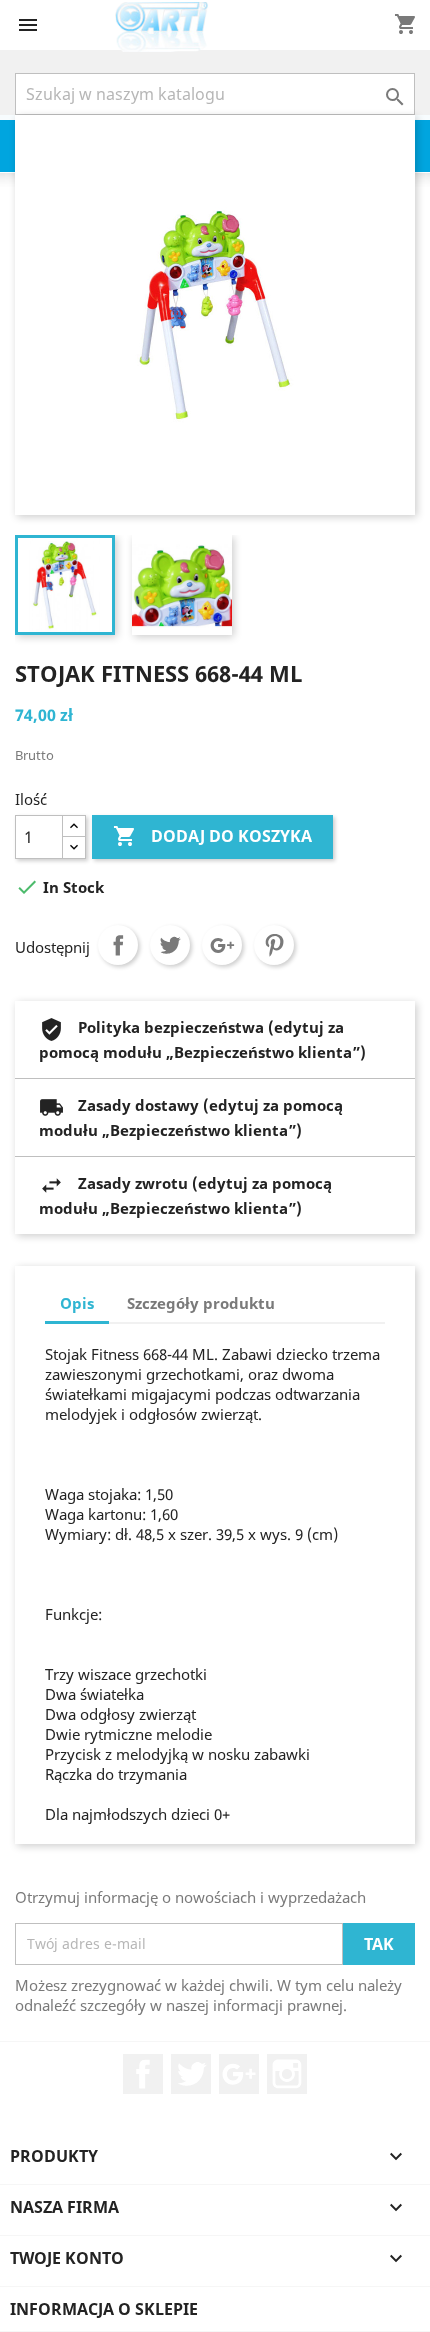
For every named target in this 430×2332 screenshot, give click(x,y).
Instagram (287, 2074)
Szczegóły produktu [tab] (201, 1303)
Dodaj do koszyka (212, 836)
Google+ (222, 945)
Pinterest (274, 945)
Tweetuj (170, 945)
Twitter (191, 2074)
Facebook (143, 2074)
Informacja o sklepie (104, 2309)
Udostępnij (118, 945)
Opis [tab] (77, 1303)
